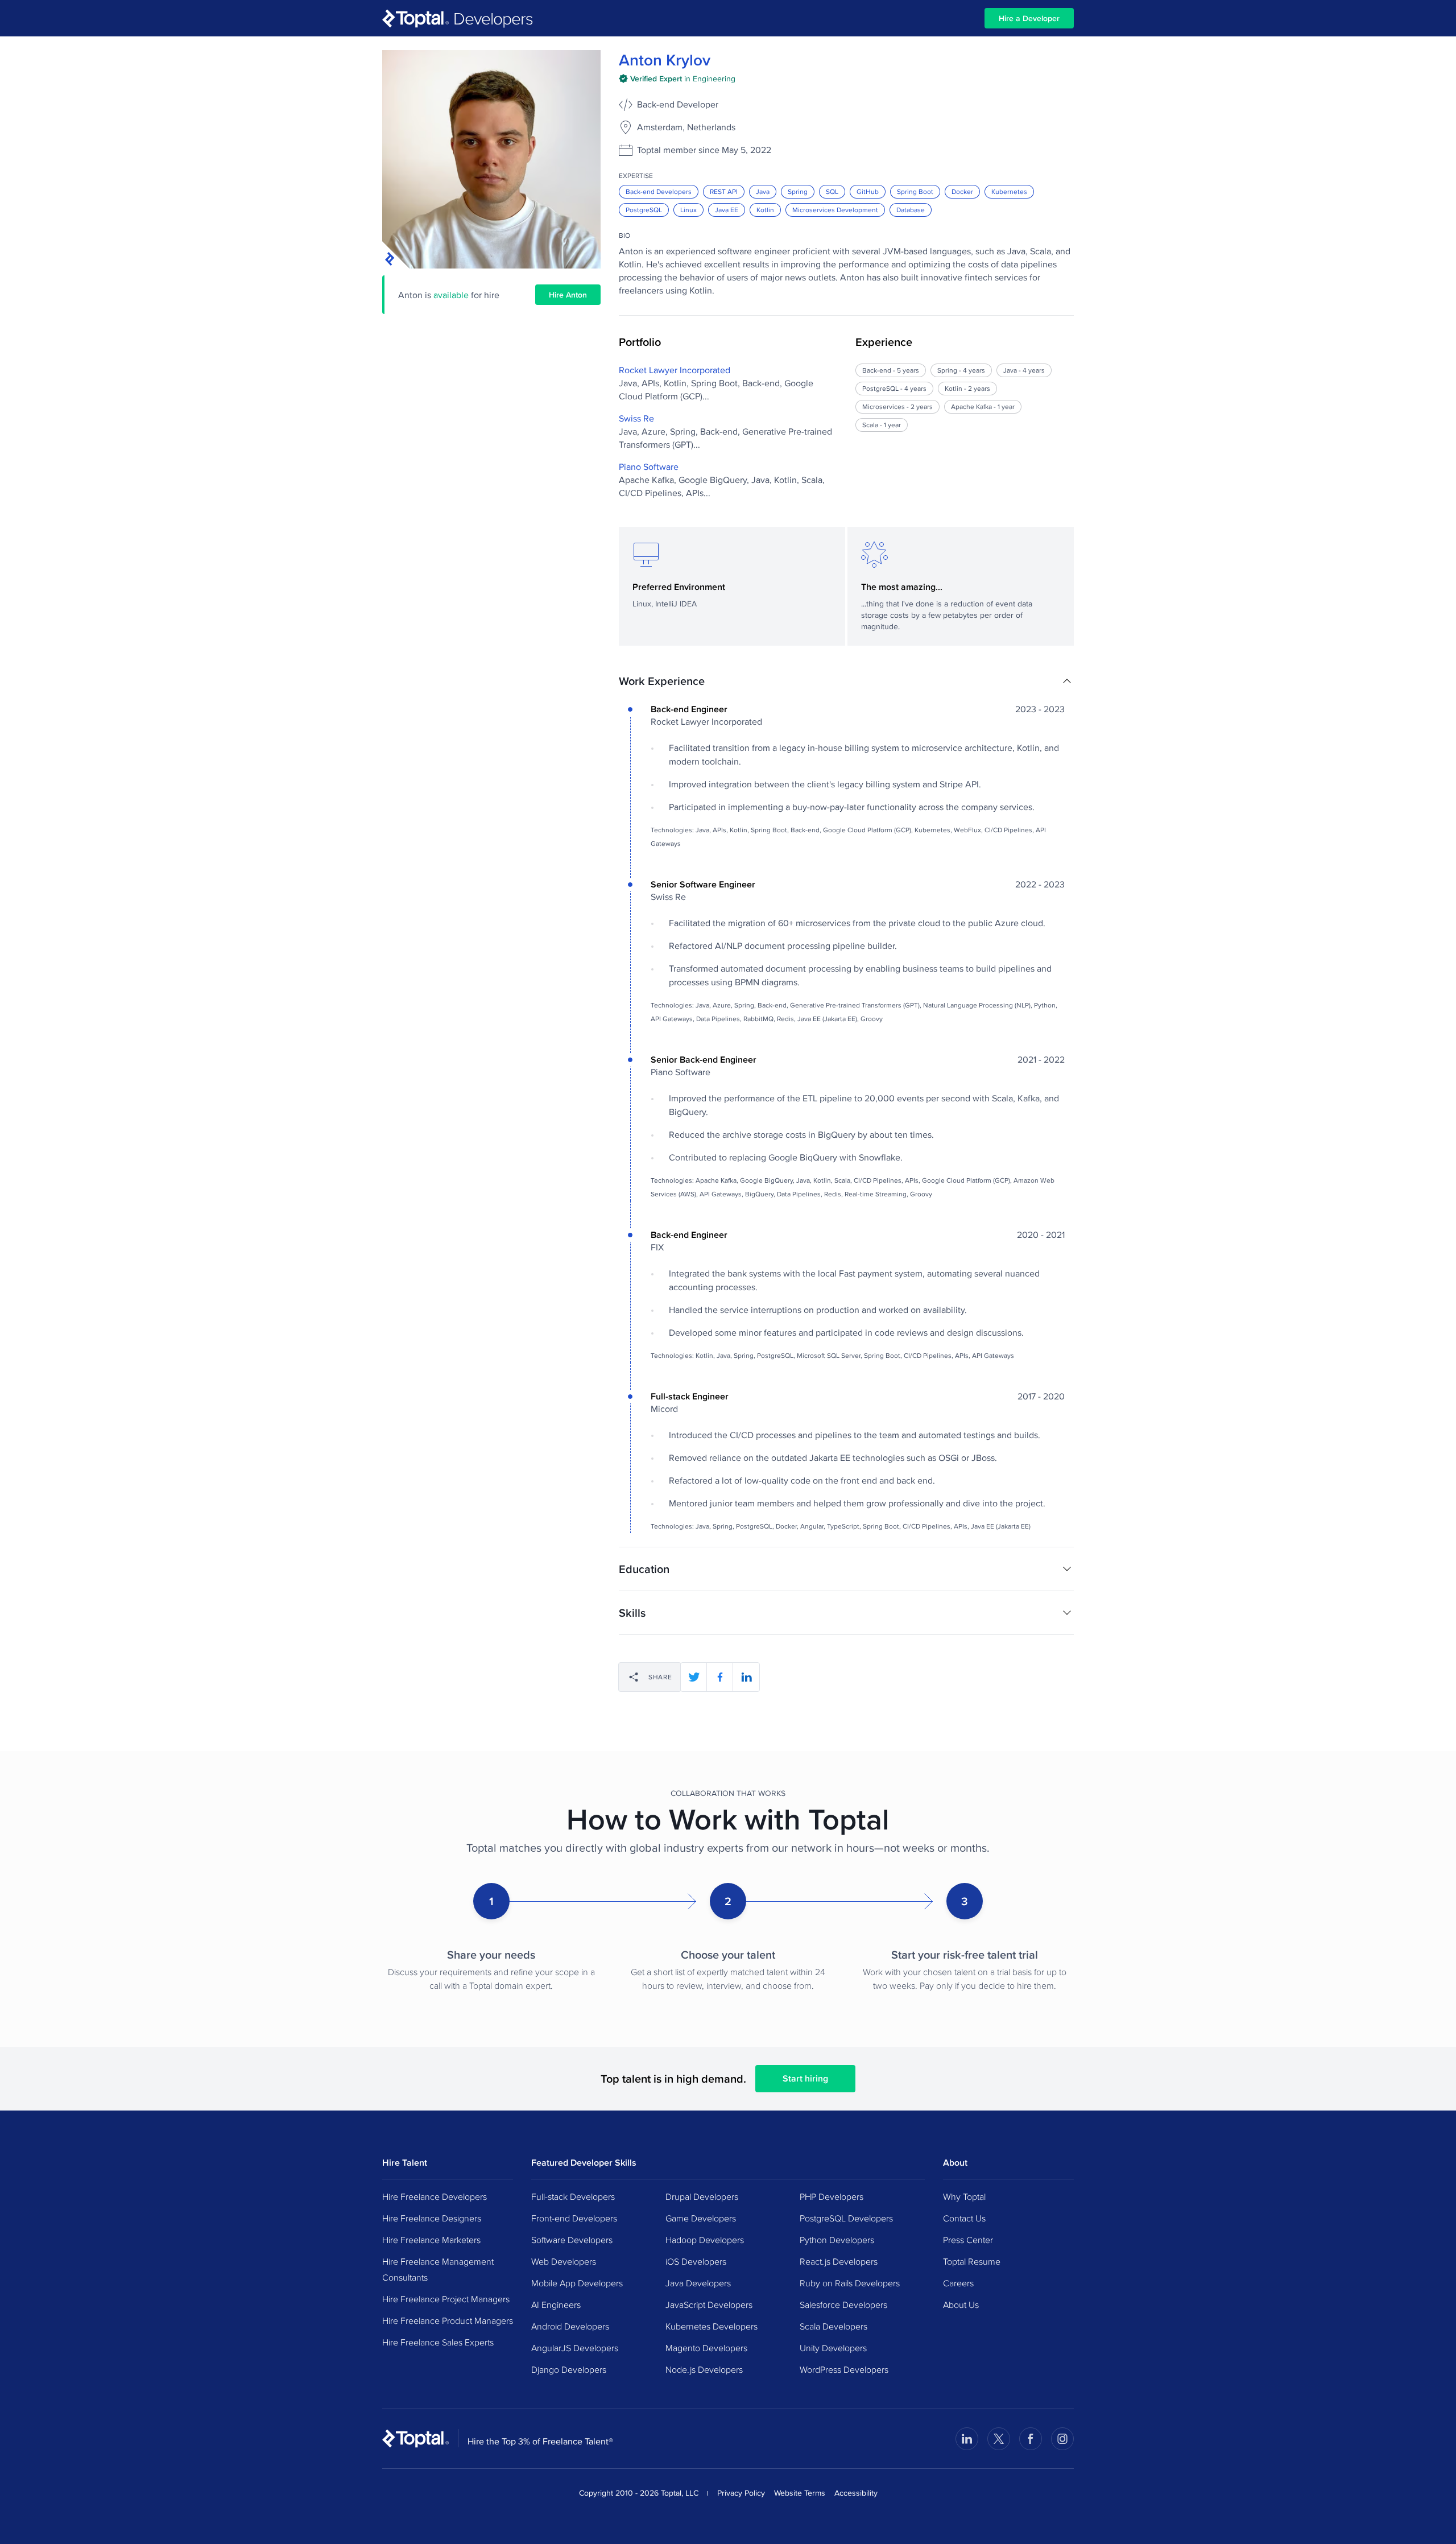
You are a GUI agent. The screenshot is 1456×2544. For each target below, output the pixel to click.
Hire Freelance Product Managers (448, 2320)
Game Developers (701, 2218)
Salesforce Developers (843, 2305)
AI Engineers (556, 2305)
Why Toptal (964, 2196)
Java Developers (698, 2283)
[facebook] (720, 1677)
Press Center (968, 2240)
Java (763, 191)
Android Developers (570, 2326)
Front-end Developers (574, 2218)
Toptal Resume (972, 2261)
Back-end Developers (659, 191)
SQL (832, 191)
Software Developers (572, 2240)
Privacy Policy (741, 2493)
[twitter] (694, 1677)
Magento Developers (706, 2348)
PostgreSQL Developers (846, 2218)
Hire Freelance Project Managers (446, 2299)
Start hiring (805, 2078)
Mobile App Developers (577, 2283)
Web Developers (564, 2261)
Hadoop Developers (705, 2240)
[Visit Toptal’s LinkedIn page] (967, 2439)
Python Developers (837, 2240)
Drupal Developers (702, 2196)
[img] (677, 79)
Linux (688, 210)
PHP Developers (832, 2196)
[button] (846, 681)
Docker (962, 191)
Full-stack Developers (573, 2196)
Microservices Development (835, 210)
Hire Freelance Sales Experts (438, 2342)
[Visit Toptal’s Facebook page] (1031, 2439)
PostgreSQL (644, 210)
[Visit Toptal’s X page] (999, 2439)
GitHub (868, 191)
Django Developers (569, 2369)
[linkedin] (746, 1677)
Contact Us (964, 2218)
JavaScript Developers (709, 2305)
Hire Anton (568, 295)
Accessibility (856, 2493)
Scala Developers (834, 2326)
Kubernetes (1009, 191)
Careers (958, 2283)
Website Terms (800, 2493)
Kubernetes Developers (712, 2326)
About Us (961, 2305)
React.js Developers (839, 2261)
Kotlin (765, 210)
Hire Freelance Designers (432, 2218)
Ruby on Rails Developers (850, 2283)
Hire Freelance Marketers (431, 2240)
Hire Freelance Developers (435, 2196)
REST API (724, 191)
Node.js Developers (704, 2369)
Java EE (727, 210)
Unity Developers (833, 2348)
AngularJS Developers (575, 2348)
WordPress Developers (844, 2369)
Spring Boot (915, 191)
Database (911, 210)
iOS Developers (696, 2261)
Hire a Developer (1029, 18)
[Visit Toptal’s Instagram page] (1062, 2439)
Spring (798, 191)
